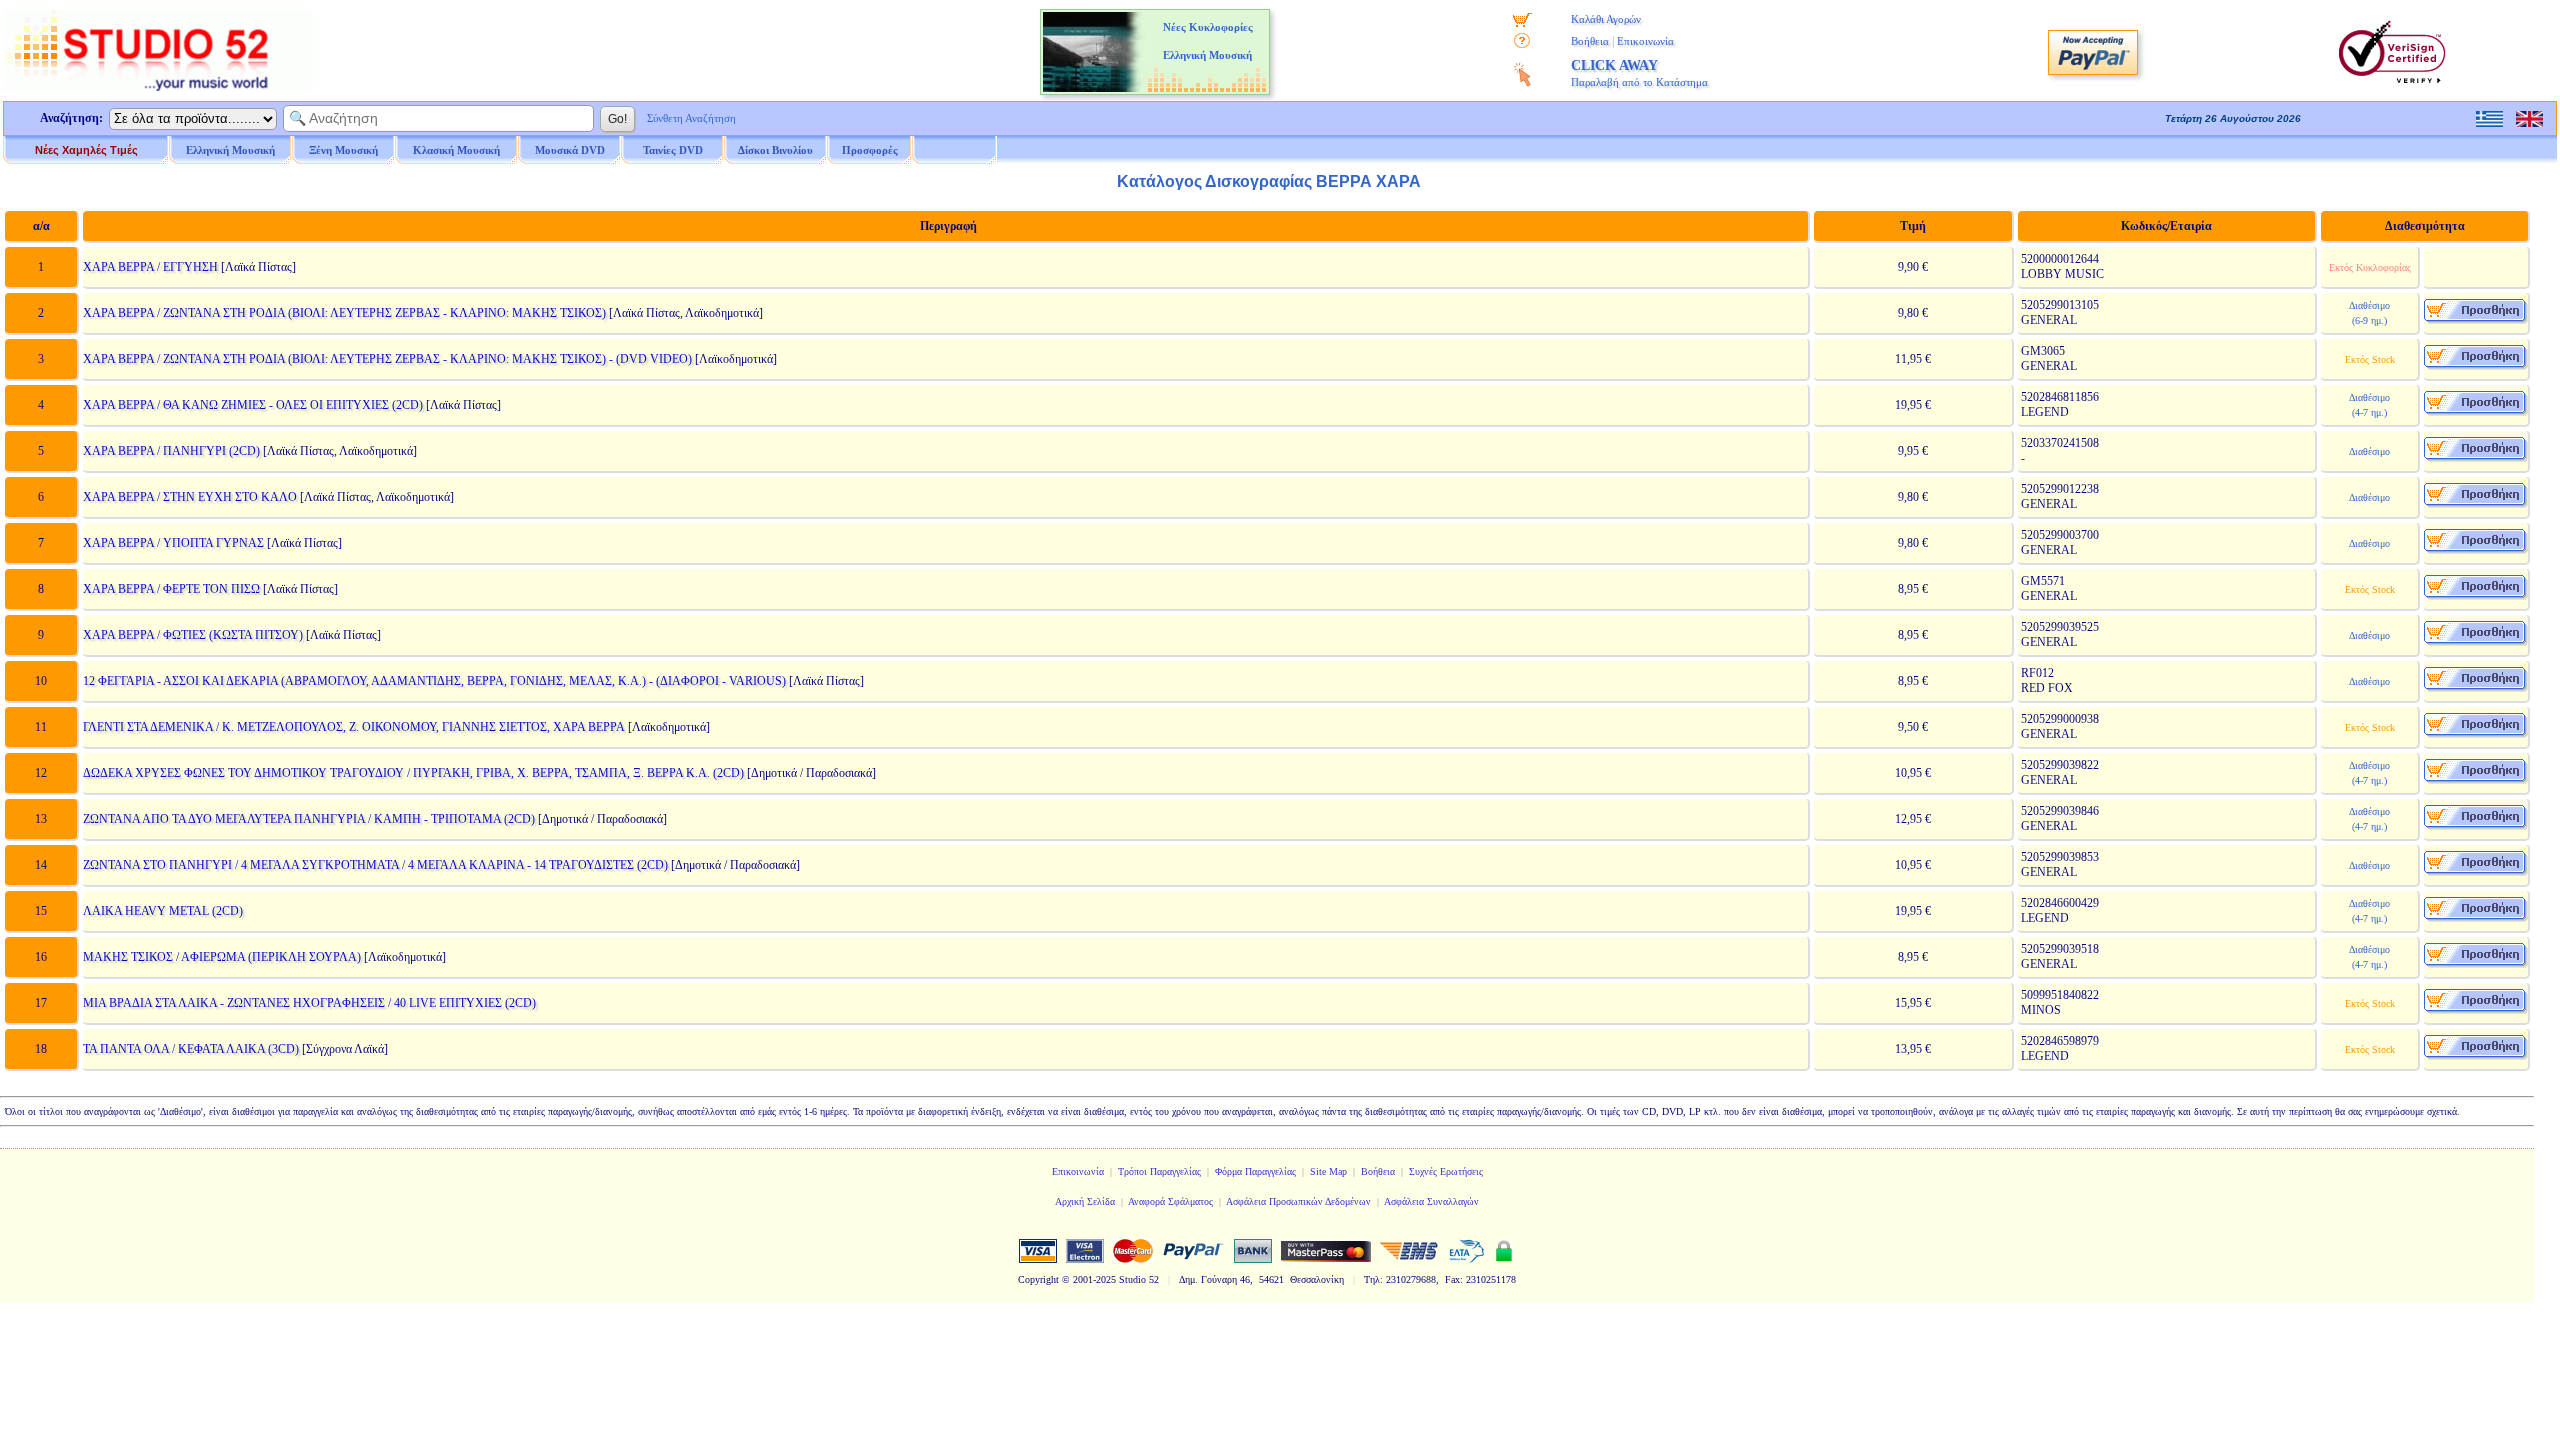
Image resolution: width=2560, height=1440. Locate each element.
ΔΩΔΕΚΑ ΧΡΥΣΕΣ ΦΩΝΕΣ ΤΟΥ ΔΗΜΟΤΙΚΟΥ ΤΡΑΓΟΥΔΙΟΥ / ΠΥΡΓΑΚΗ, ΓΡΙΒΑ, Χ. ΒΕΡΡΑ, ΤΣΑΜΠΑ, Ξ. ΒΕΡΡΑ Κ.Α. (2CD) (413, 773)
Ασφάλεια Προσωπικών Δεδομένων (1298, 1201)
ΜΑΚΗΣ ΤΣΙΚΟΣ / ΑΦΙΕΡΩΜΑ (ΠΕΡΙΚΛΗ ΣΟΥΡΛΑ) (222, 957)
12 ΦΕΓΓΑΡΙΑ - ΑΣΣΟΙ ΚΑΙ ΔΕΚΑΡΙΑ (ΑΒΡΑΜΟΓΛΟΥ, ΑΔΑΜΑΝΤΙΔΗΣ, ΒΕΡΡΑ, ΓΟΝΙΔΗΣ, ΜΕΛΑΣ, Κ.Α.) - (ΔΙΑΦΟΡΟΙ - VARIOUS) (434, 681)
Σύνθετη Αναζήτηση (691, 118)
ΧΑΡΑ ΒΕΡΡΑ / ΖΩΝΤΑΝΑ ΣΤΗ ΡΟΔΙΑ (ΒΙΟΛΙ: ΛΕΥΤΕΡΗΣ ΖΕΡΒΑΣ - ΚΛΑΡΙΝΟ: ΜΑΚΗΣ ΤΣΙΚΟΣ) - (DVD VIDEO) (387, 359)
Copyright (1038, 1279)
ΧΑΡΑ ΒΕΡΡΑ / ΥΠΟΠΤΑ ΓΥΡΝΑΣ (173, 543)
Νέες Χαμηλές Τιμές (86, 150)
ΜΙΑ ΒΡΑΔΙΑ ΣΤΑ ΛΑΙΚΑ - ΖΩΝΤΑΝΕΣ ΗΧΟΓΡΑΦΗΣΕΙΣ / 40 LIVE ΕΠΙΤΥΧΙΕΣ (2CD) (309, 1003)
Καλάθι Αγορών (1606, 19)
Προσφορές (870, 150)
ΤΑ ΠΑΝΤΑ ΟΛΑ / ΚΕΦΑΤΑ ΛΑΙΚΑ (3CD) (191, 1049)
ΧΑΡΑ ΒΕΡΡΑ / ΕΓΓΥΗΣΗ (150, 267)
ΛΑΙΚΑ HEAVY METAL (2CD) (163, 911)
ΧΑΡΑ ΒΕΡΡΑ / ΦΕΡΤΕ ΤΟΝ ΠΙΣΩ (171, 589)
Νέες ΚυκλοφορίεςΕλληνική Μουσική (1208, 41)
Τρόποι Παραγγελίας (1159, 1171)
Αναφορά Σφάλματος (1170, 1201)
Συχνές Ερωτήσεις (1446, 1171)
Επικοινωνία (1645, 41)
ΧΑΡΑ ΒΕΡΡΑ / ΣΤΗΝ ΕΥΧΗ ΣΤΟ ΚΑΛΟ (190, 497)
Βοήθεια (1590, 41)
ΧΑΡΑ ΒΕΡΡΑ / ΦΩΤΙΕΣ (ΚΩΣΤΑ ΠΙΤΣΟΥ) (193, 635)
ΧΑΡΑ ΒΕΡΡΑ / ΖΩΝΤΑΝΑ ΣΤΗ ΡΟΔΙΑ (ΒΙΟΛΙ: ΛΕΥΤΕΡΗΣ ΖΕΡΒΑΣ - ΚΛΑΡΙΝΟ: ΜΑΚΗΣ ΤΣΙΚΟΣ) (344, 313)
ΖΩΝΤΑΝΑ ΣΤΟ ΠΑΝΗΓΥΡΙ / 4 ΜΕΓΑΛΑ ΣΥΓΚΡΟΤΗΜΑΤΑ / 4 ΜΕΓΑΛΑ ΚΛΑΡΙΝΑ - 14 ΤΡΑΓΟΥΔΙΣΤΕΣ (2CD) (375, 865)
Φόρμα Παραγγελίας (1255, 1171)
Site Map (1328, 1171)
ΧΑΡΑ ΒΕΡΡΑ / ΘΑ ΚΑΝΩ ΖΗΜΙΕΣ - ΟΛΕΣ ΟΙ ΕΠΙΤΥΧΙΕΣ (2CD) (253, 405)
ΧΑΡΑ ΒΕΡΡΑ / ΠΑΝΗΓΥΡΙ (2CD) (171, 451)
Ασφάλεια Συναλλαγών (1431, 1201)
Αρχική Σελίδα (1085, 1201)
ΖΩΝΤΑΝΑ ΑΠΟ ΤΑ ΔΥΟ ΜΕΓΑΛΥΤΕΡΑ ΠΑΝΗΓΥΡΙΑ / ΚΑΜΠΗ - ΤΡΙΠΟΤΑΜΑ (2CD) (309, 819)
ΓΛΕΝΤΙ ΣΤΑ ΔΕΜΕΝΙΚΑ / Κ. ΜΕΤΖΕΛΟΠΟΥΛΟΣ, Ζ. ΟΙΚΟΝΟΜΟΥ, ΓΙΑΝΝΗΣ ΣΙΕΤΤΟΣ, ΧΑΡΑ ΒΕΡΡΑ (354, 727)
